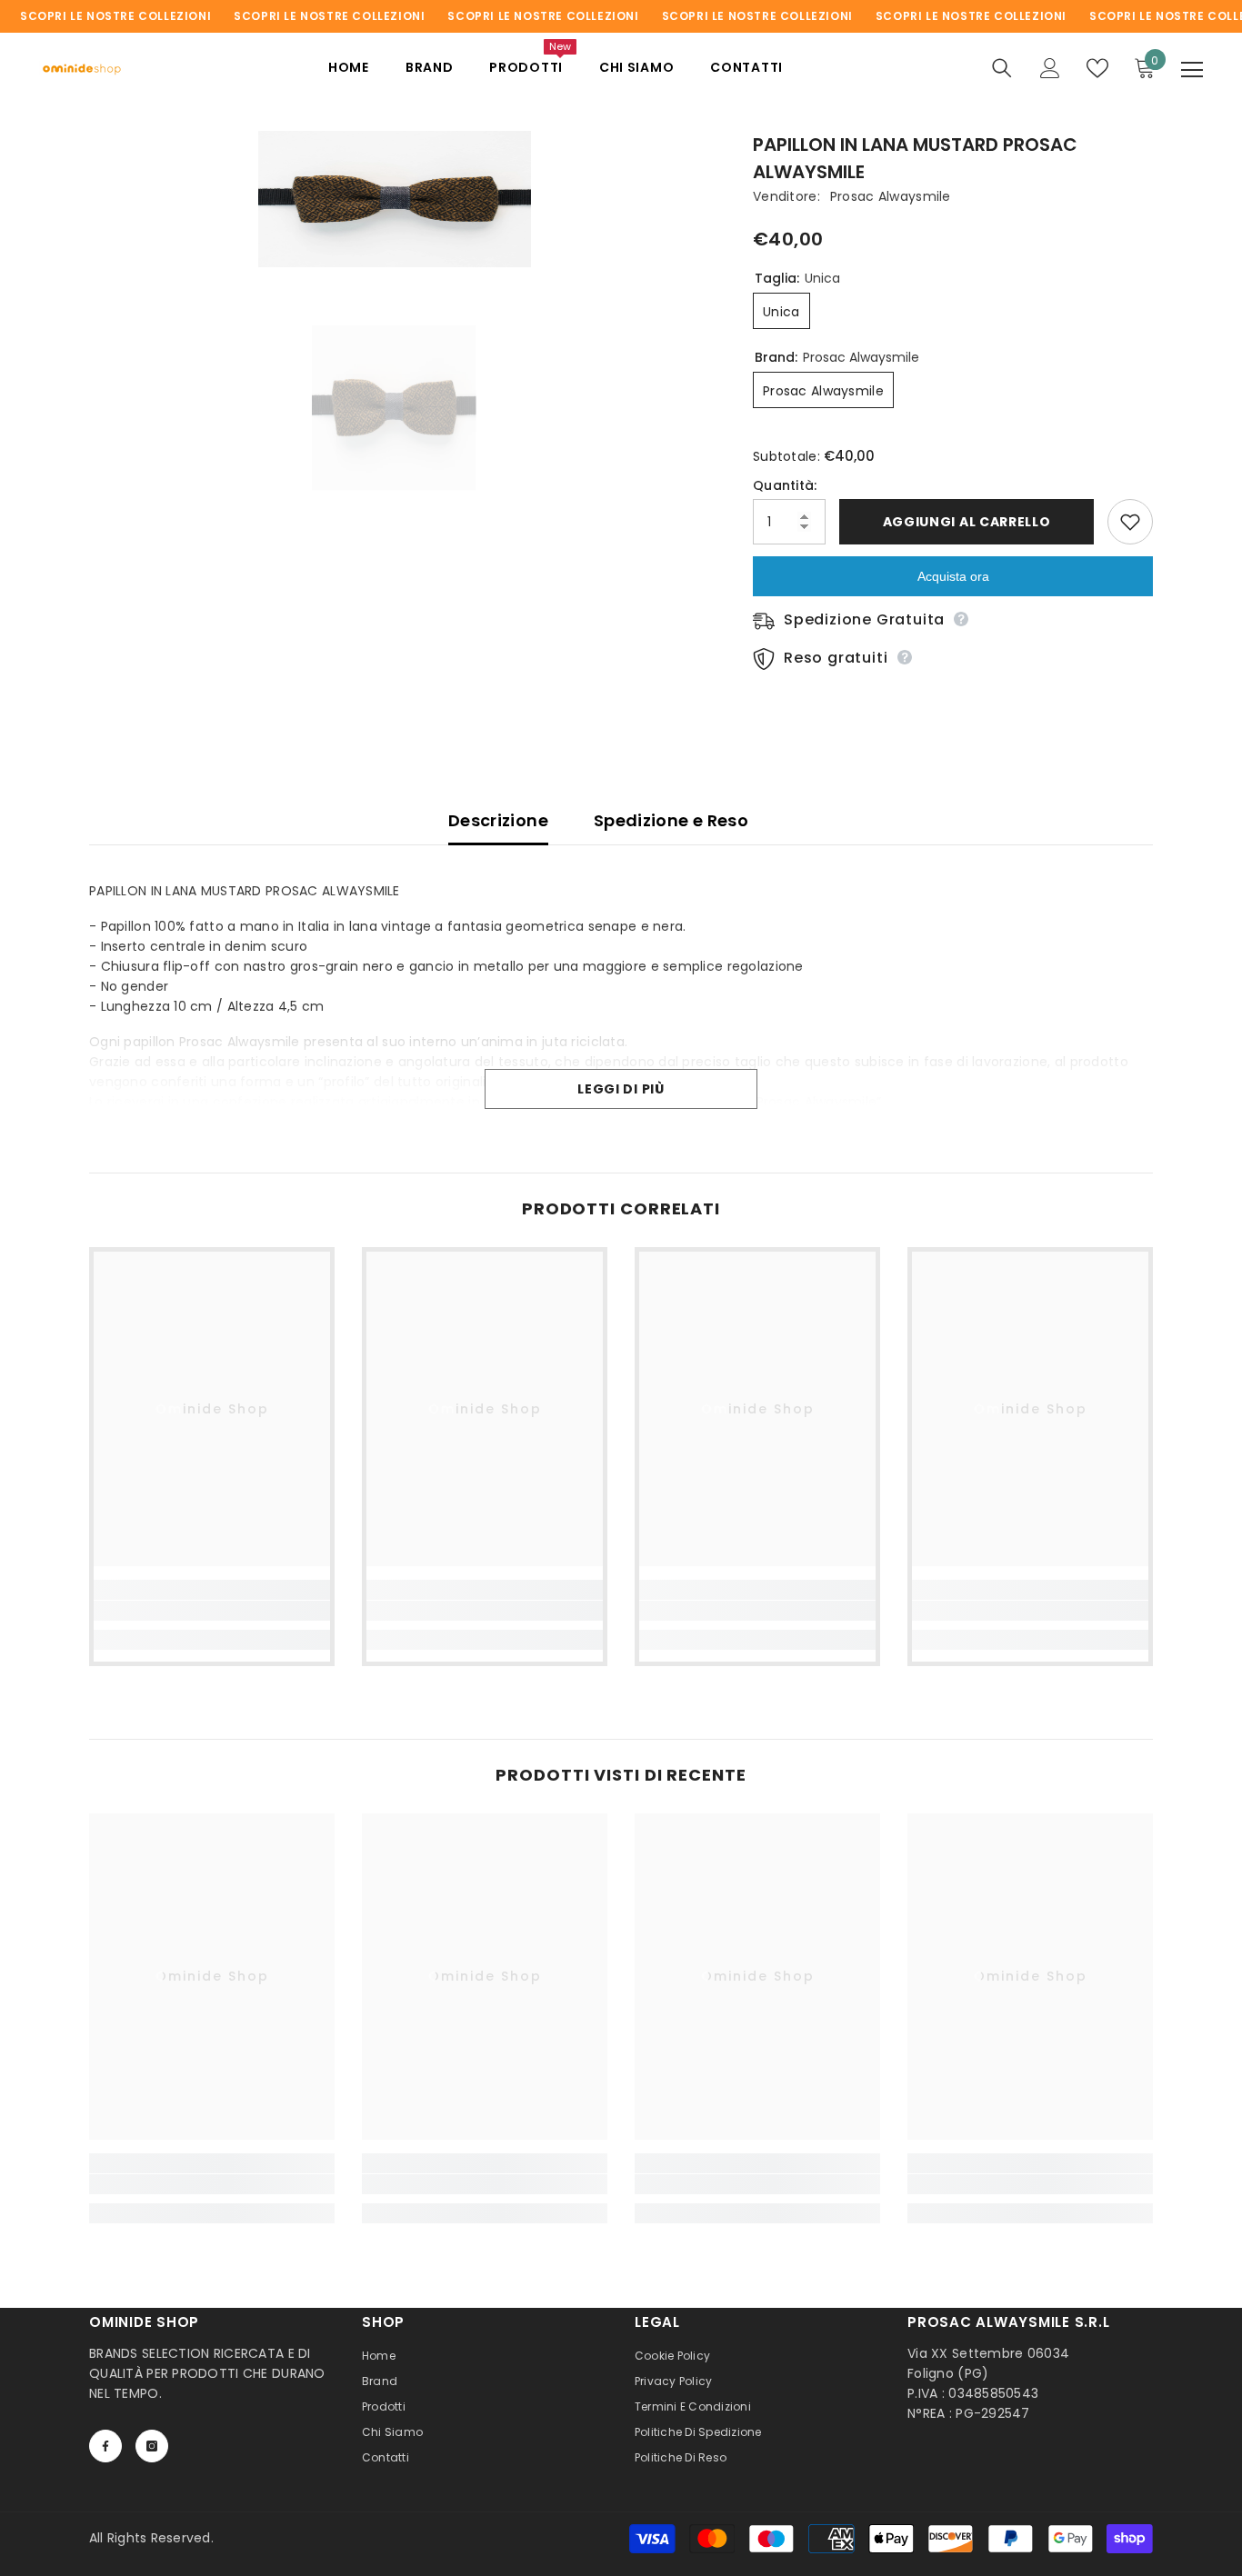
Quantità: (785, 485)
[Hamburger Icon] (1192, 70)
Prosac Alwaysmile (891, 196)
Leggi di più (621, 1089)
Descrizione (498, 820)
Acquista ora (953, 576)
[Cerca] (1002, 68)
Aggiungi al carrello (967, 522)
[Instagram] (152, 2446)
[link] (212, 1611)
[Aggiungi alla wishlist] (1130, 522)
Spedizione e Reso (671, 820)
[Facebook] (105, 2446)
